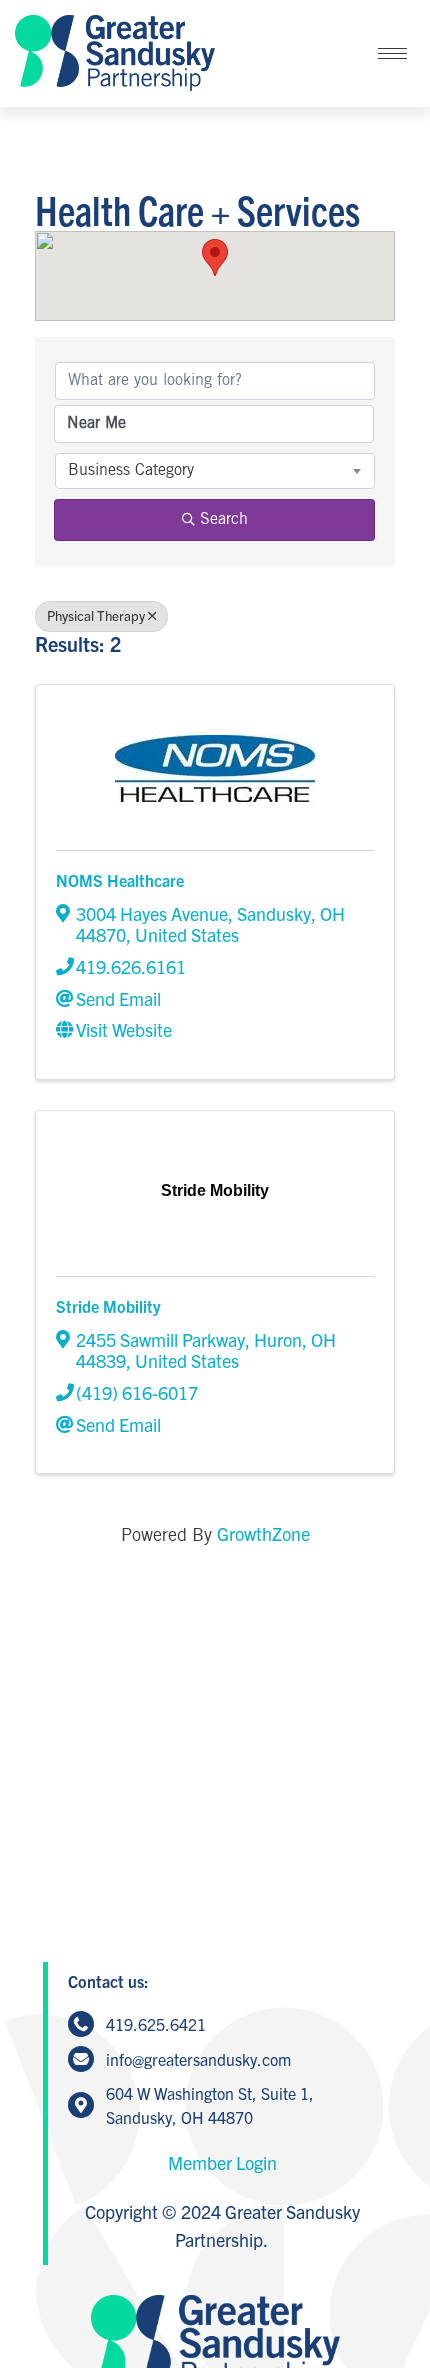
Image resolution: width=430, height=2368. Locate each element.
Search (224, 519)
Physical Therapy (96, 615)
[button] (215, 257)
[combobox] (215, 471)
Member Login (222, 2162)
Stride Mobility (108, 1306)
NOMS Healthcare (120, 880)
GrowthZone (263, 1533)
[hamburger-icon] (392, 53)
